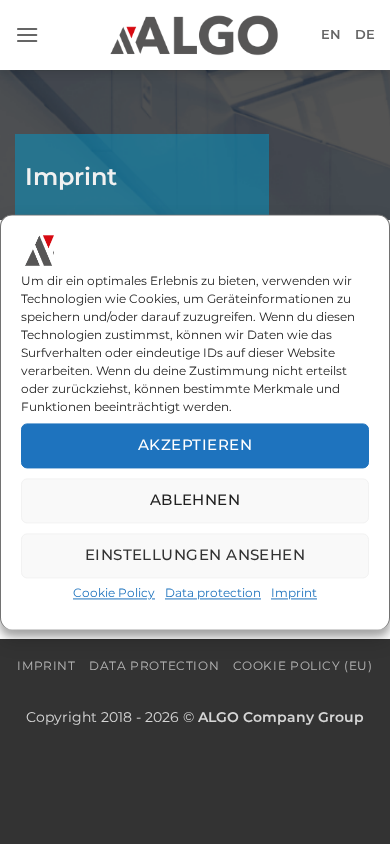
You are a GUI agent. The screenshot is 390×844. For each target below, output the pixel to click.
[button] (27, 34)
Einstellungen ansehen (195, 555)
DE (365, 34)
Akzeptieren (195, 445)
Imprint (294, 592)
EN (331, 34)
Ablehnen (195, 500)
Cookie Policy (114, 592)
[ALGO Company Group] (195, 34)
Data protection (213, 592)
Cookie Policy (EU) (303, 665)
